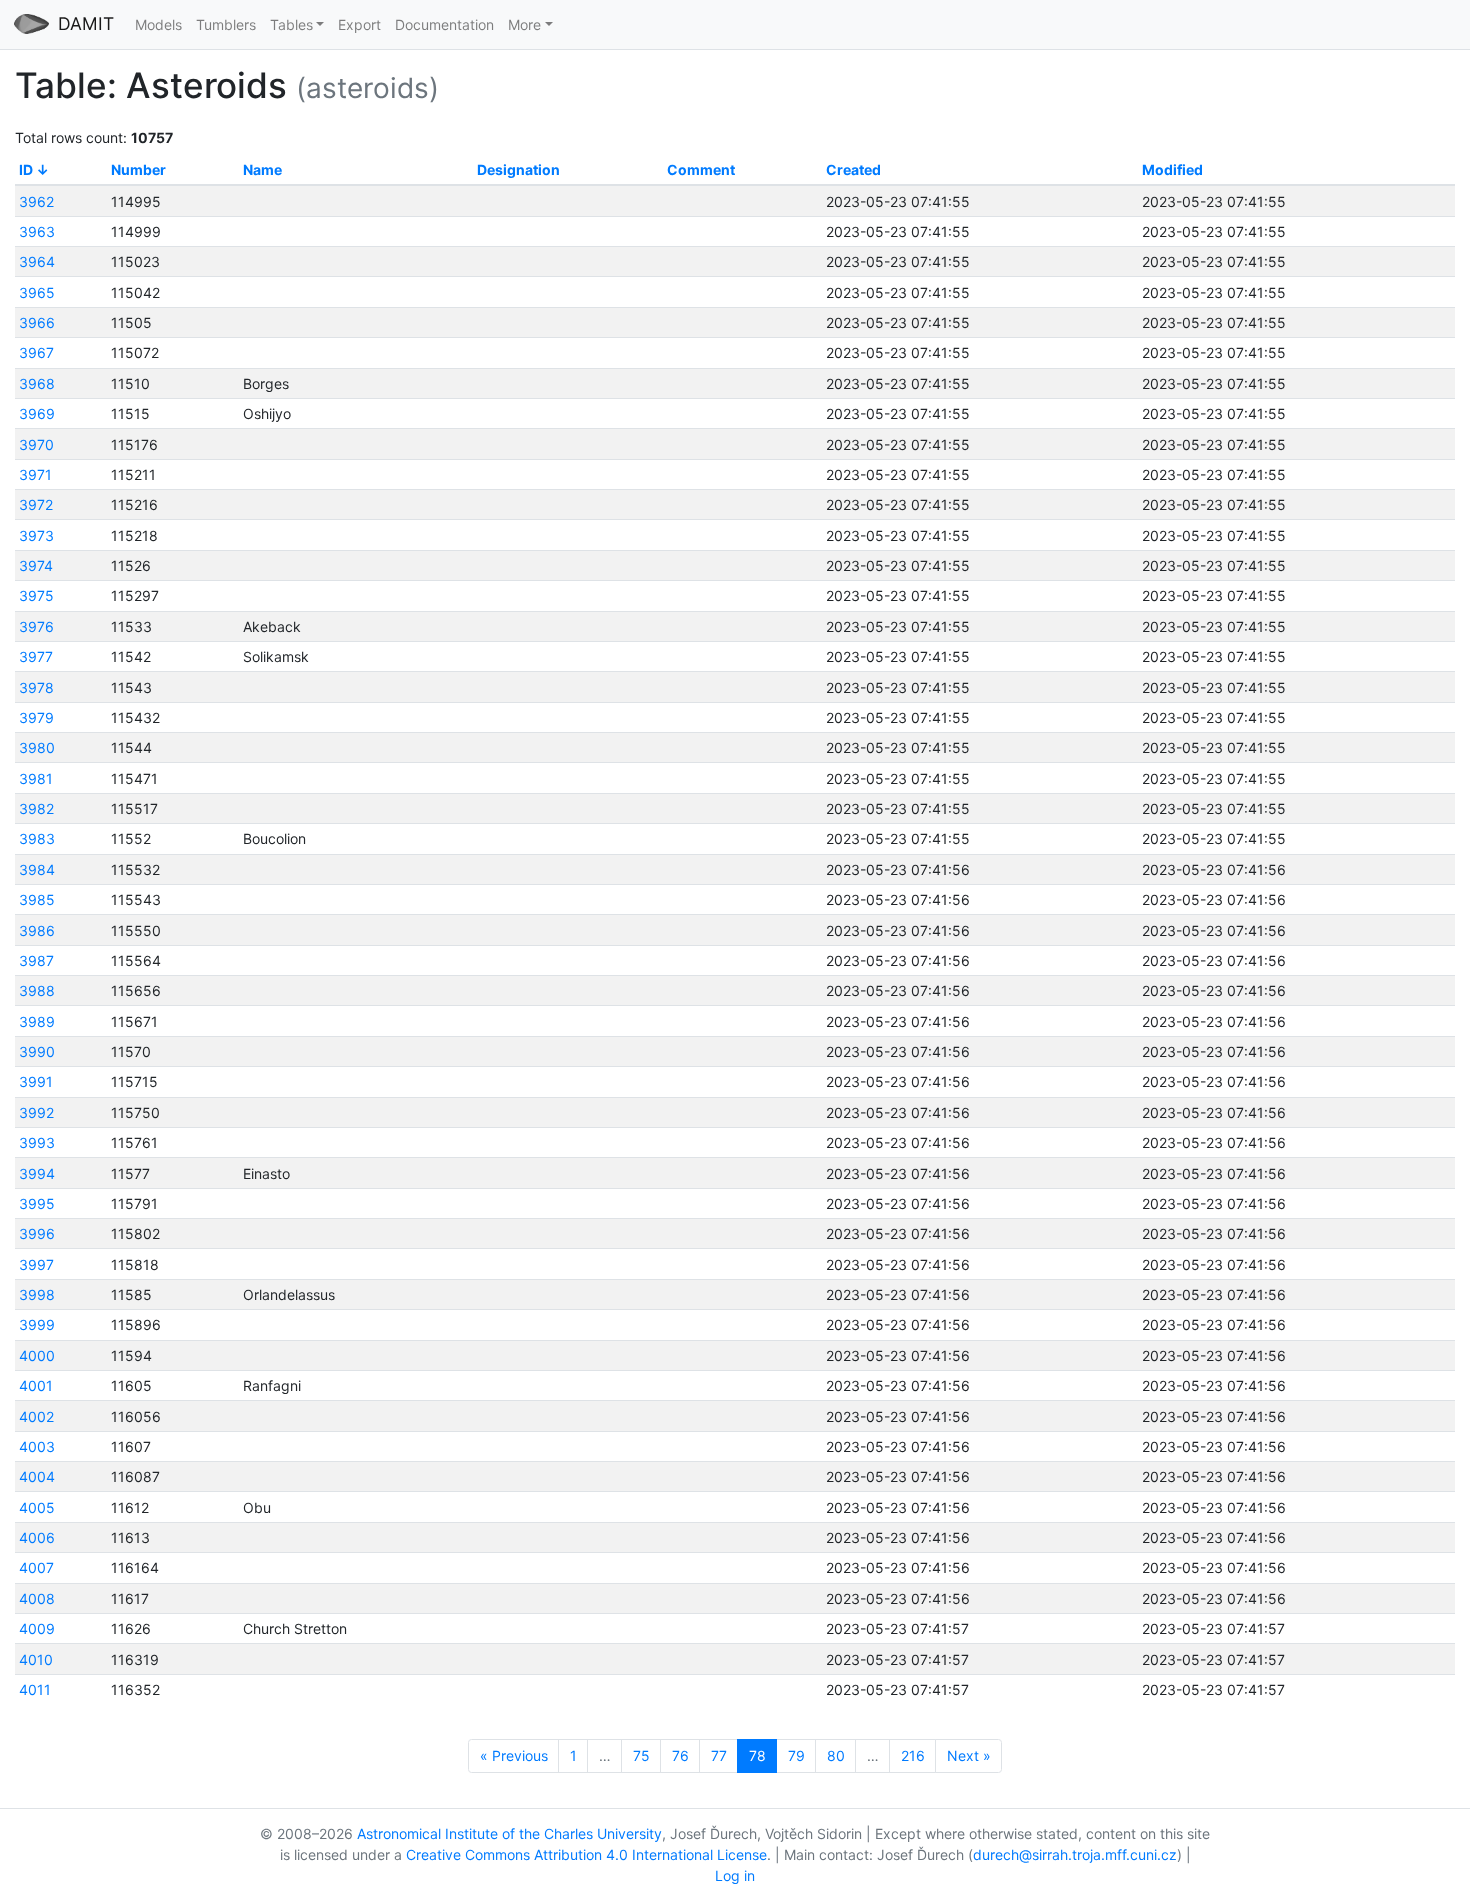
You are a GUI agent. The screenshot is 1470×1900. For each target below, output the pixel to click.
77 (719, 1755)
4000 (37, 1355)
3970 (36, 444)
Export (359, 24)
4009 (37, 1628)
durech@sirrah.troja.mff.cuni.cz (1075, 1854)
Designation (518, 169)
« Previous (514, 1755)
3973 (36, 535)
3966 (37, 322)
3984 (37, 869)
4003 (37, 1446)
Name (262, 169)
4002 (36, 1416)
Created (853, 169)
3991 (36, 1081)
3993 (37, 1142)
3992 (36, 1112)
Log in (735, 1875)
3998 (37, 1294)
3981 (36, 778)
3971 (35, 474)
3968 (37, 383)
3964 (37, 261)
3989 (37, 1021)
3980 (37, 747)
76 (680, 1755)
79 (796, 1755)
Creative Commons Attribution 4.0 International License (586, 1854)
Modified (1172, 169)
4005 (37, 1507)
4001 (36, 1385)
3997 (36, 1264)
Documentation (444, 24)
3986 (37, 930)
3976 (36, 626)
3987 (36, 960)
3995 (37, 1203)
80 (836, 1755)
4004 (37, 1476)
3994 (37, 1173)
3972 (36, 504)
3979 (36, 717)
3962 (36, 201)
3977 (36, 656)
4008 (37, 1598)
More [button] (524, 24)
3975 (36, 595)
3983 (37, 838)
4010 (36, 1659)
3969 (37, 413)
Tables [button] (291, 24)
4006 (37, 1537)
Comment (701, 169)
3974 (36, 565)
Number (138, 169)
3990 (37, 1051)
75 (641, 1755)
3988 (37, 990)
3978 (36, 687)
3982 (36, 808)
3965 (37, 292)
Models (158, 24)
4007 (36, 1567)
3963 (37, 231)
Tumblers (226, 24)
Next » (969, 1755)
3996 (37, 1233)
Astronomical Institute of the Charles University (509, 1833)
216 (913, 1755)
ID (26, 169)
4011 (35, 1689)
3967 (36, 352)
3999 (37, 1324)
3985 (37, 899)
